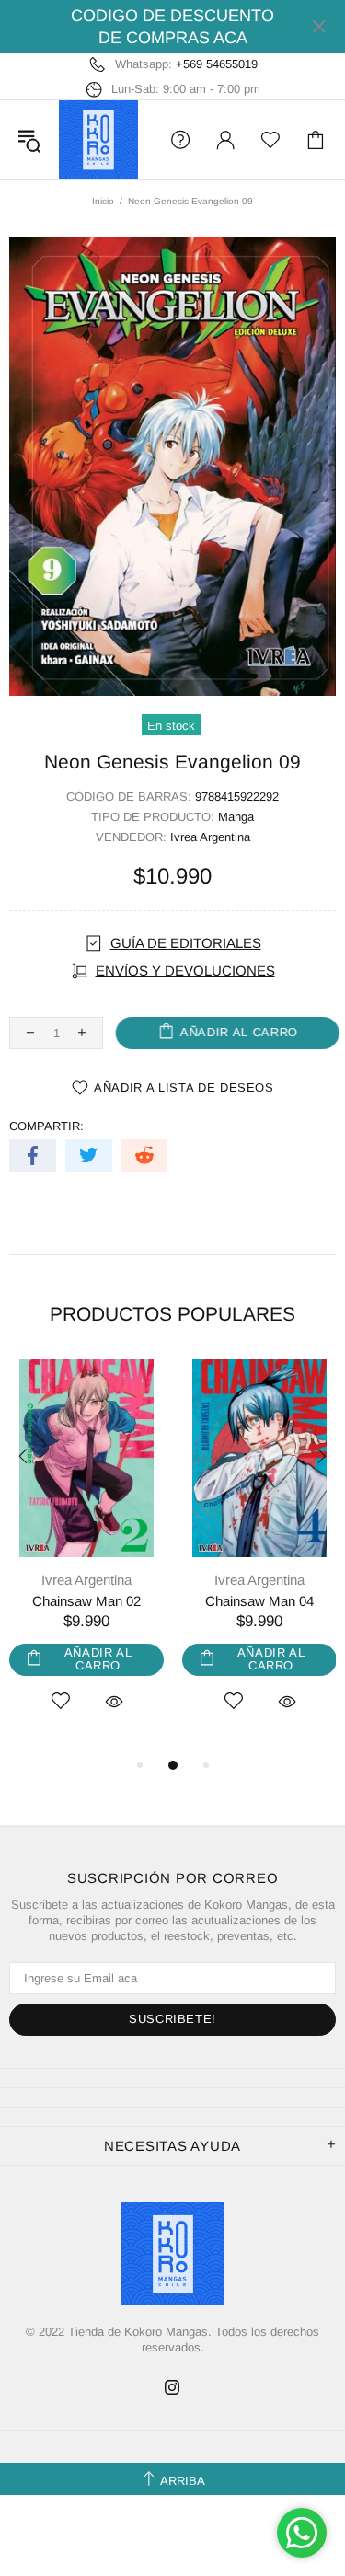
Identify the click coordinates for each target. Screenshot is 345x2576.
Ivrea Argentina (210, 837)
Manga (236, 817)
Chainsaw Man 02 (86, 1601)
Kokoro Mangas (98, 140)
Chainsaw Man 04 (259, 1601)
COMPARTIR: (46, 1126)
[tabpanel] (86, 1557)
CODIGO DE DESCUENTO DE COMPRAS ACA (172, 27)
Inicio (103, 201)
